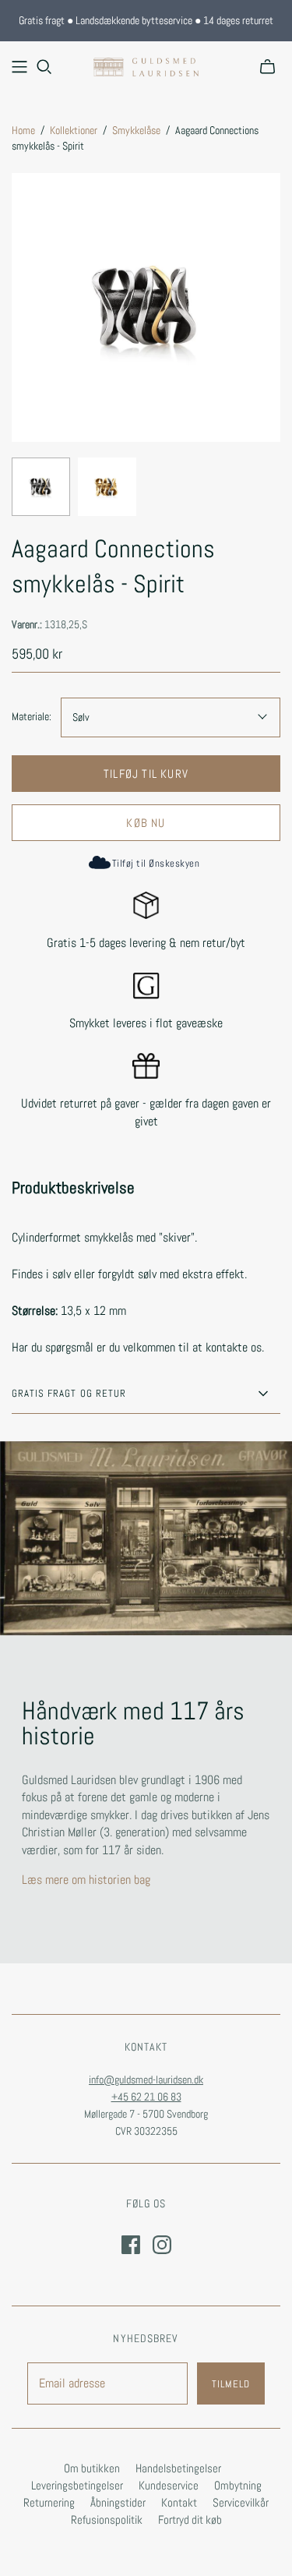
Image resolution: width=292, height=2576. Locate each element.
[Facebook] (131, 2245)
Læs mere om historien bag (86, 1880)
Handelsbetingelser (178, 2468)
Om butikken (92, 2468)
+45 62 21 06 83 (146, 2097)
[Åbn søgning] (44, 67)
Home (23, 130)
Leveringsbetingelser (77, 2485)
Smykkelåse (136, 130)
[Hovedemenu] (19, 67)
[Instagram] (162, 2245)
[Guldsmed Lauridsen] (146, 65)
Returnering (49, 2502)
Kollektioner (74, 130)
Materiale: (32, 716)
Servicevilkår (241, 2502)
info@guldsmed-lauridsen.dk (146, 2080)
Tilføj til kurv (146, 774)
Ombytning (238, 2485)
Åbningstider (118, 2502)
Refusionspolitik (107, 2519)
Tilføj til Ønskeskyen (156, 863)
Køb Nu (146, 823)
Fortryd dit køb (190, 2519)
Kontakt (179, 2502)
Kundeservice (169, 2485)
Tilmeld (231, 2384)
